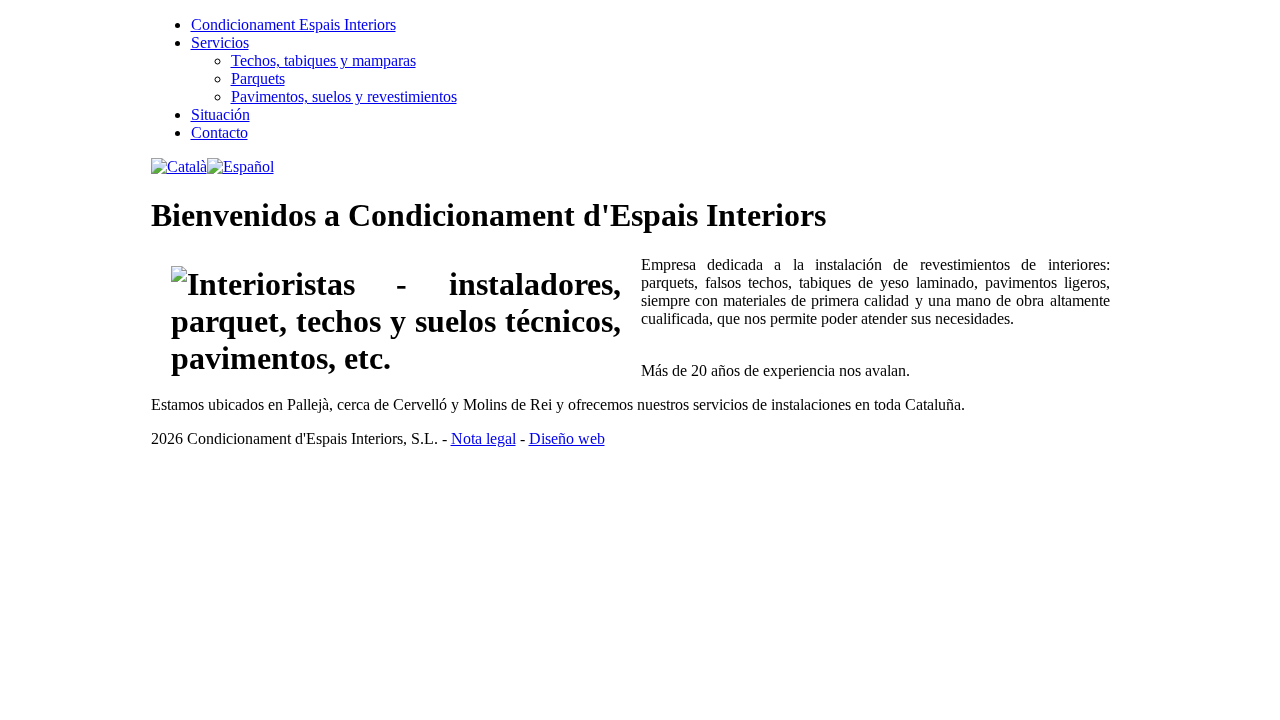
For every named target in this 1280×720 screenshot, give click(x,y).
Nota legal (483, 438)
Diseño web (567, 438)
